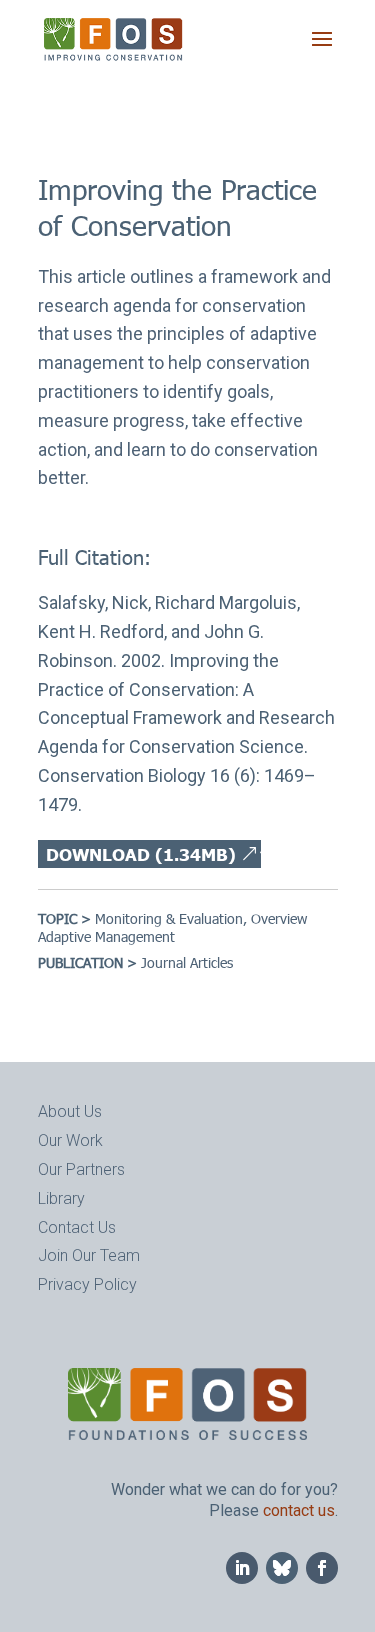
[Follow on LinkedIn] (242, 1568)
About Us (70, 1111)
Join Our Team (89, 1255)
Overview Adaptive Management (172, 927)
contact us (299, 1510)
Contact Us (77, 1227)
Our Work (70, 1140)
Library (61, 1198)
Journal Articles (187, 962)
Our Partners (81, 1169)
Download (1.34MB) (141, 853)
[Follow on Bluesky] (282, 1568)
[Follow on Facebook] (322, 1568)
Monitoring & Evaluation (169, 918)
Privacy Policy (87, 1284)
